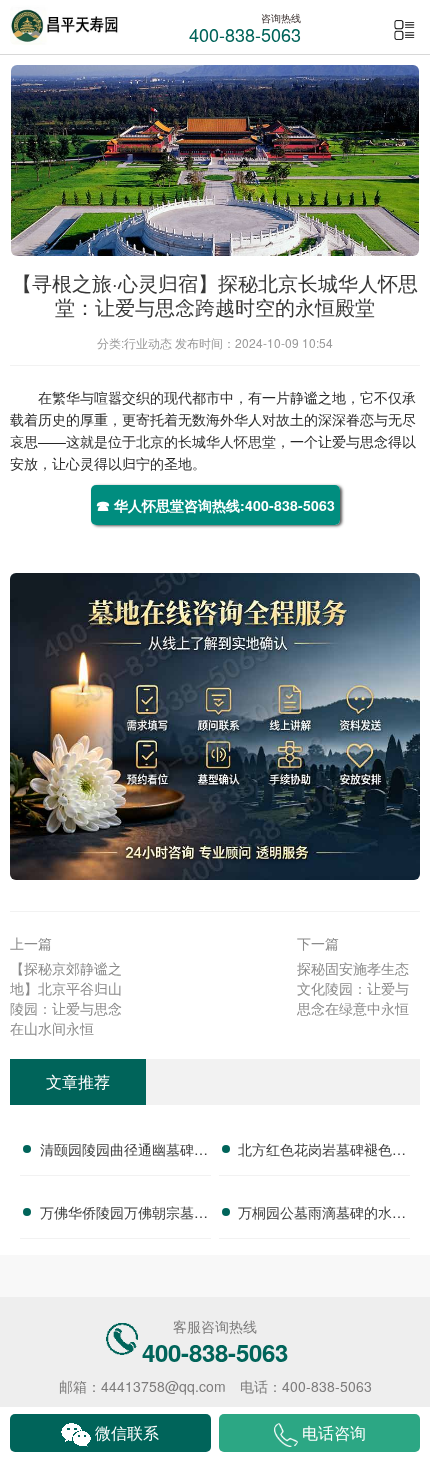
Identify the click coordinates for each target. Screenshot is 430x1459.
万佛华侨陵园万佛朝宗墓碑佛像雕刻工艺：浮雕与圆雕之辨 (124, 1215)
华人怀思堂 (241, 441)
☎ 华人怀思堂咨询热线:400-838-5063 (215, 505)
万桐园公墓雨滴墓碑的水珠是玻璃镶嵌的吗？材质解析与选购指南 (322, 1215)
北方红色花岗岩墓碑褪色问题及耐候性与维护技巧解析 (322, 1152)
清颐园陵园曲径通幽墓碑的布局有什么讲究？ (124, 1152)
